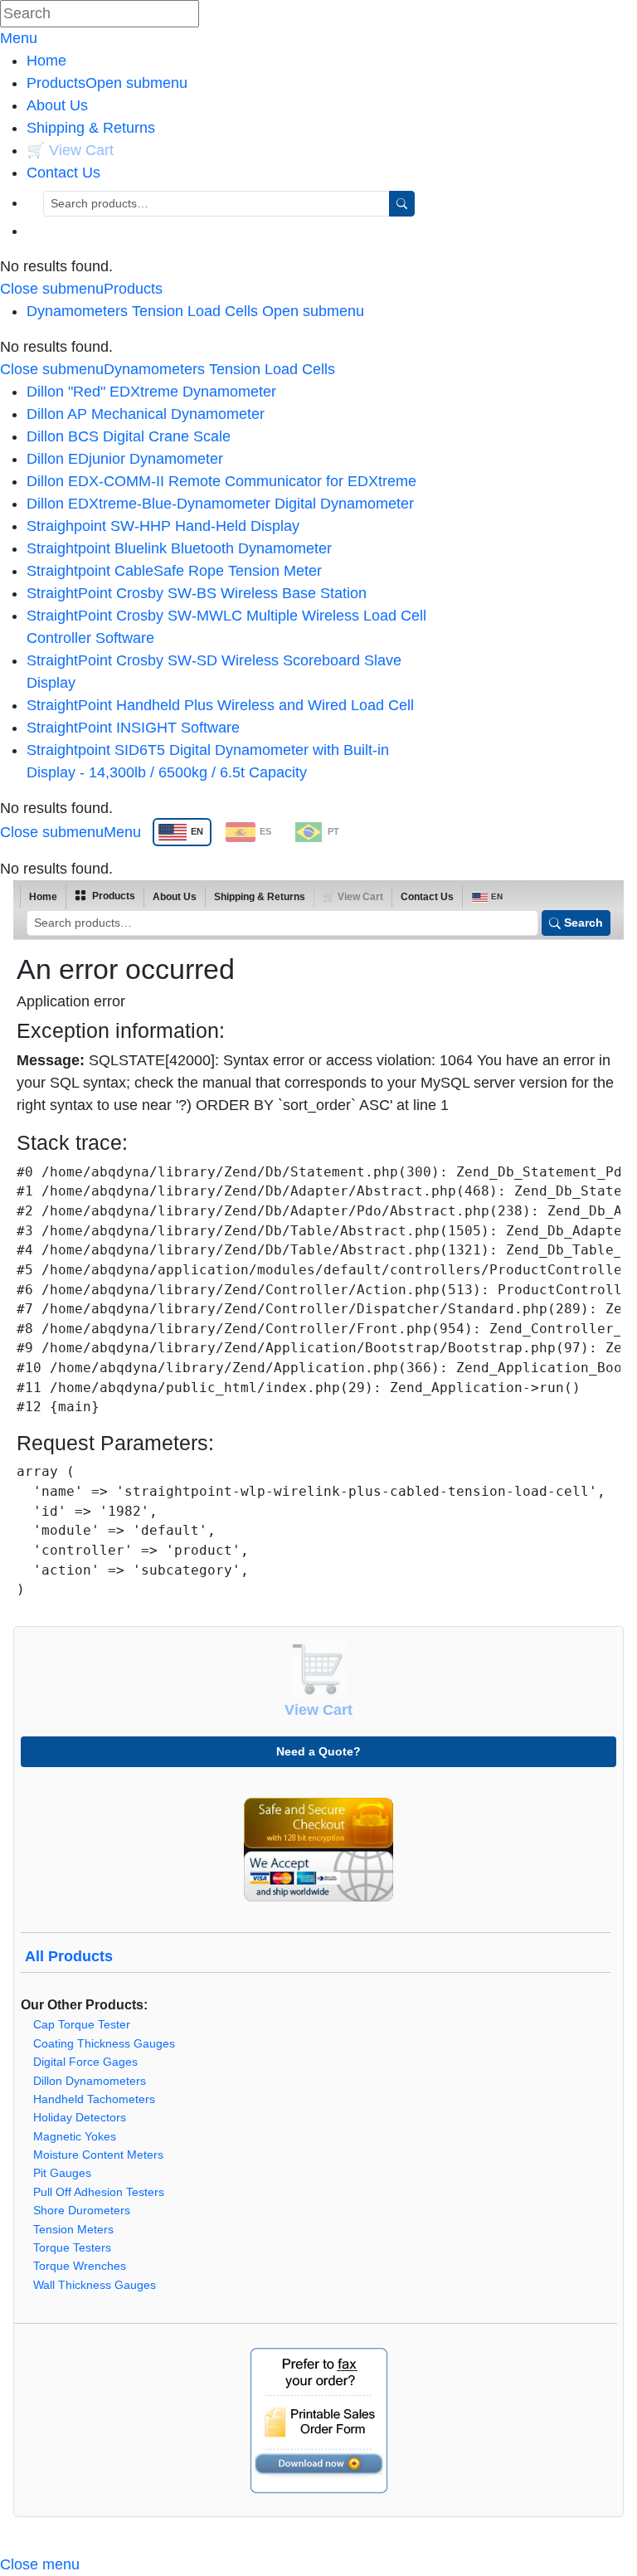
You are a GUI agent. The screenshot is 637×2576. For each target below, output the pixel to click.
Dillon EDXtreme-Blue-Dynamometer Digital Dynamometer (220, 504)
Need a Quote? (318, 1751)
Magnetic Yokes (75, 2137)
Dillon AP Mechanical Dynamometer (146, 414)
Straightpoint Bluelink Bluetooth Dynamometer (179, 548)
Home (46, 61)
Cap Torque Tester (82, 2025)
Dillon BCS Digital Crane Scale (129, 436)
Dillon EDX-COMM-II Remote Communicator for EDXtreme (221, 481)
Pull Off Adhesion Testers (99, 2192)
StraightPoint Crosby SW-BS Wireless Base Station (197, 593)
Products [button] (112, 896)
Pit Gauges (62, 2173)
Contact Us (63, 173)
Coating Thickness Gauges (104, 2044)
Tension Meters (73, 2230)
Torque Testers (72, 2248)
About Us (57, 105)
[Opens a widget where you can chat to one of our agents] (575, 2547)
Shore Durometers (82, 2211)
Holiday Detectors (80, 2118)
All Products (69, 1956)
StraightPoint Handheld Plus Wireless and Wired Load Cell (220, 705)
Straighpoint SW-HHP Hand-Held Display (163, 526)
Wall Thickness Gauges (95, 2285)
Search (584, 923)
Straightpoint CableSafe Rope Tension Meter (174, 571)
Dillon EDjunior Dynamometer (125, 459)
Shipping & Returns (91, 128)
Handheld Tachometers (94, 2099)
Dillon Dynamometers (90, 2081)
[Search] (402, 204)
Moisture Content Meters (98, 2155)
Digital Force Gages (85, 2062)
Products (107, 83)
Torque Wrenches (80, 2266)
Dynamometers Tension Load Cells (142, 311)
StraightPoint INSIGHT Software (133, 728)
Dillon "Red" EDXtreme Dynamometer (151, 392)
